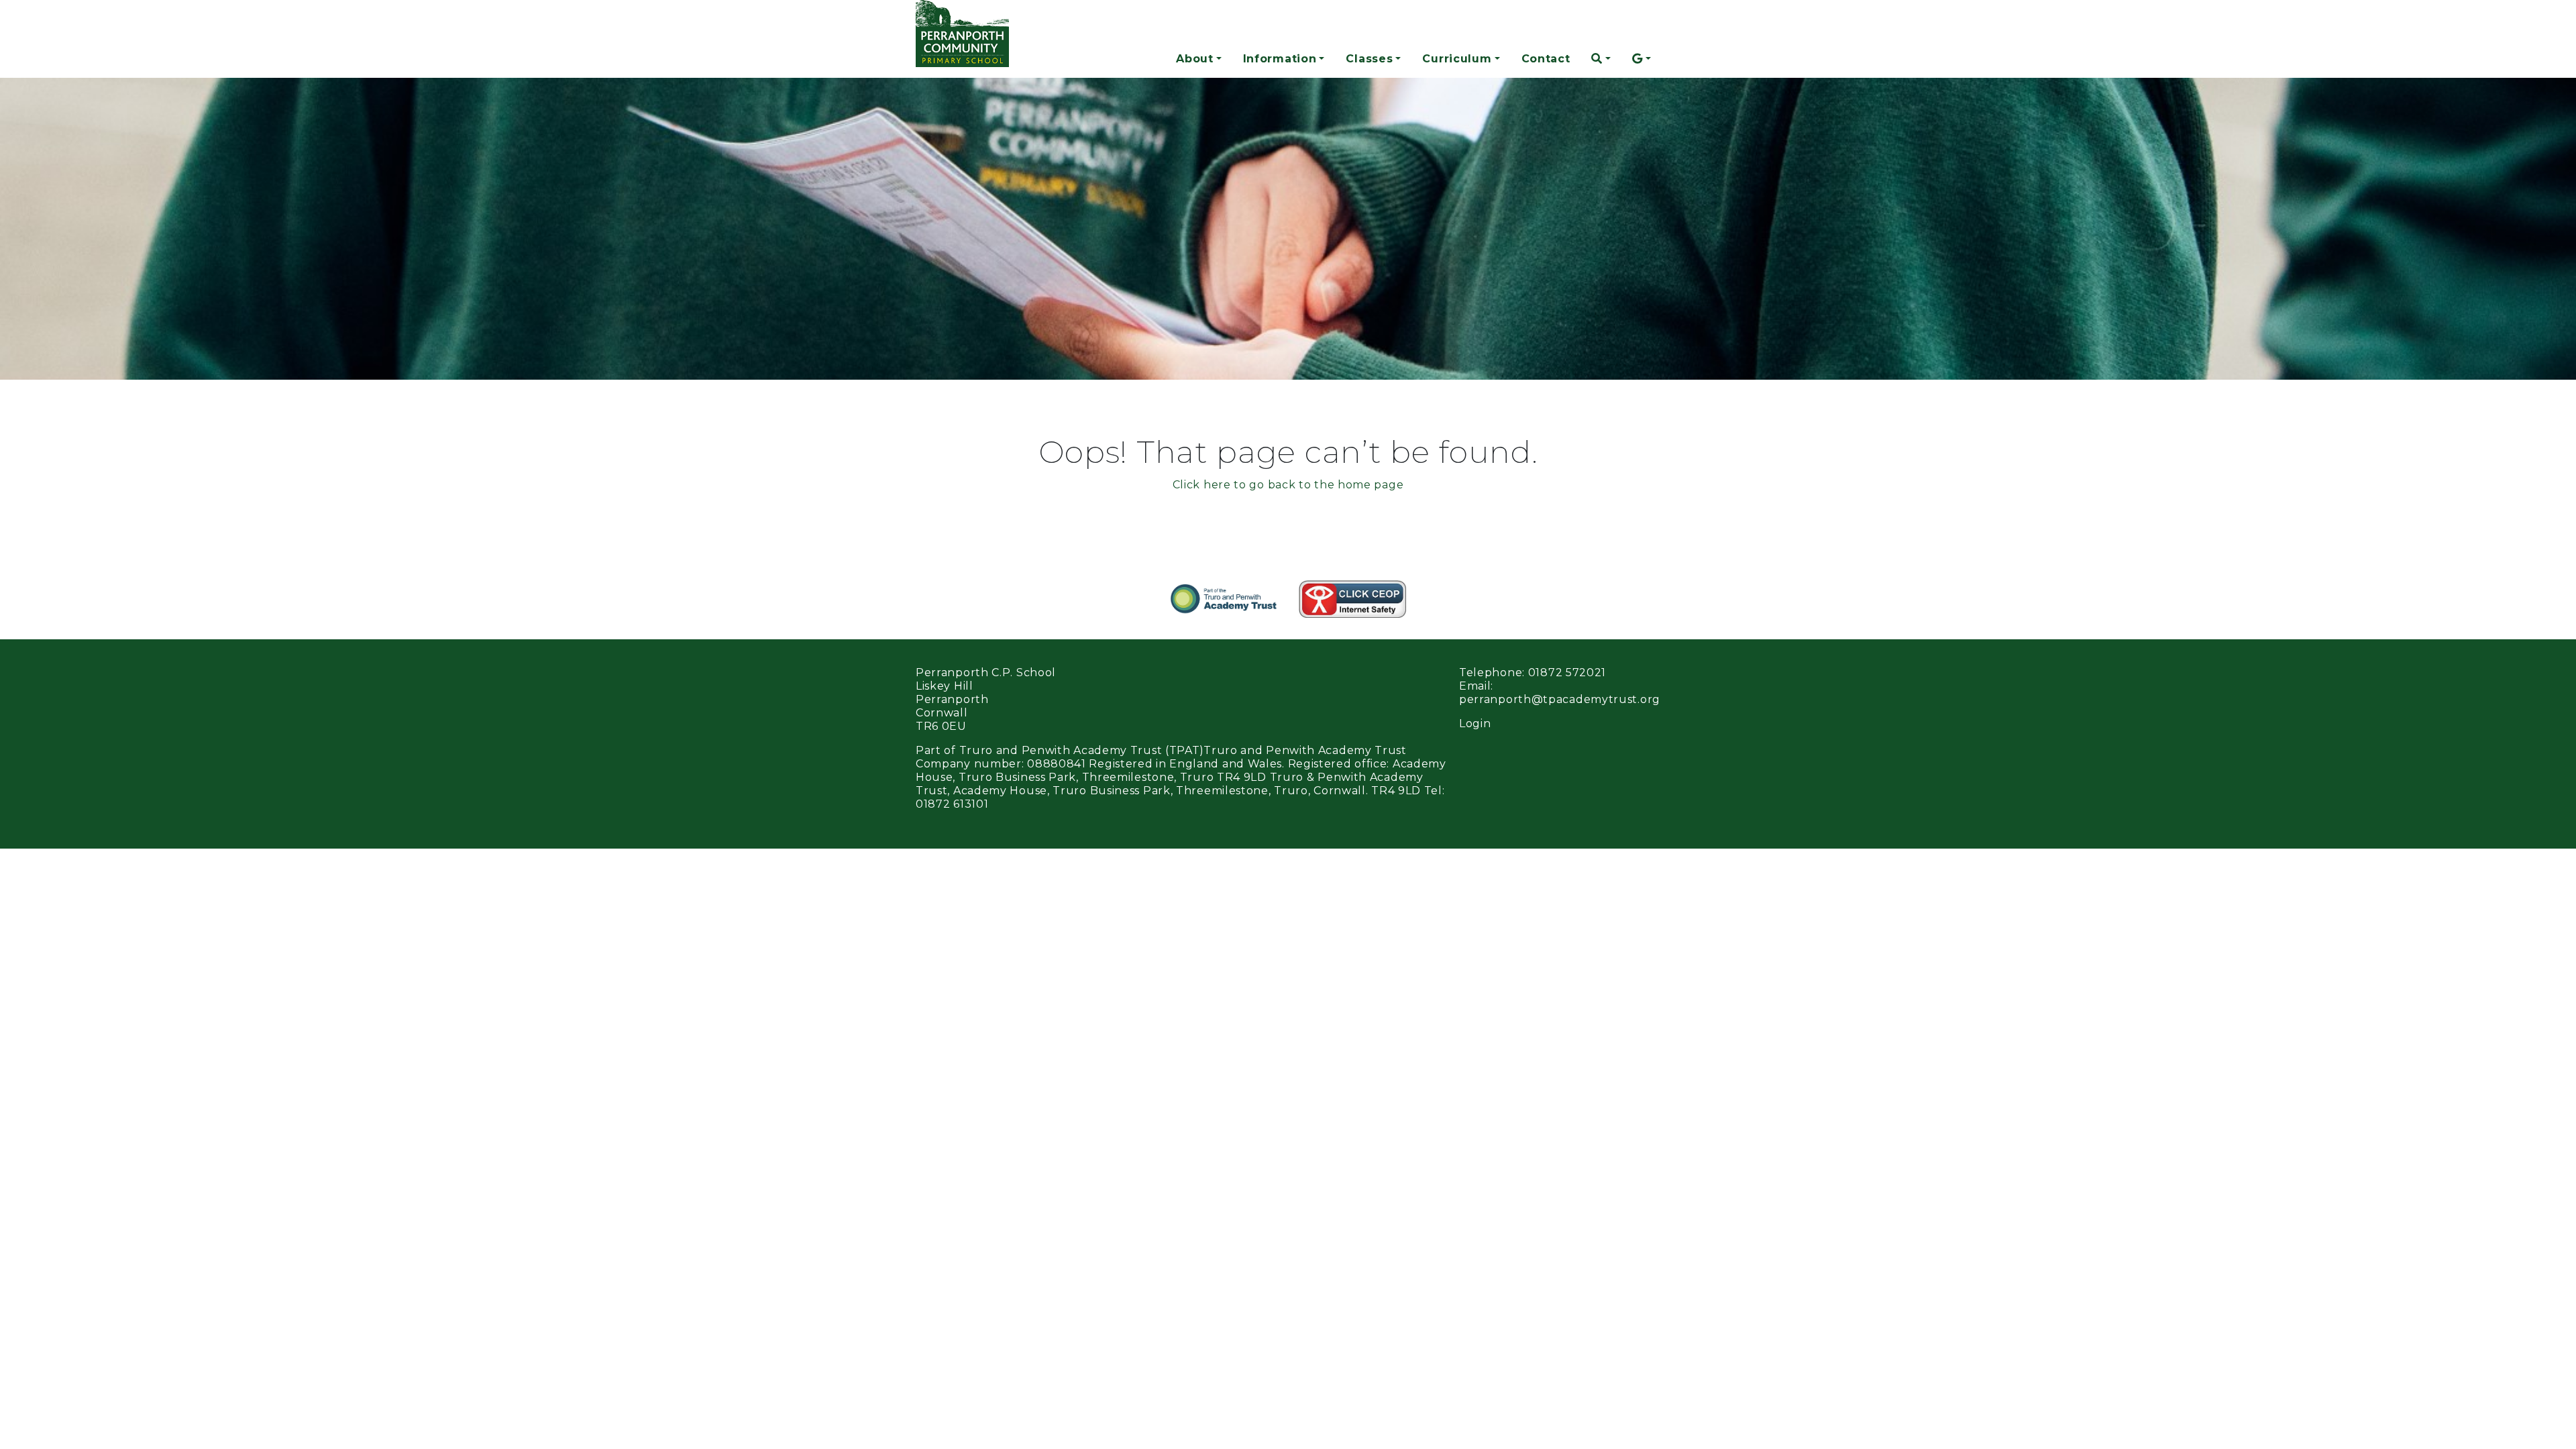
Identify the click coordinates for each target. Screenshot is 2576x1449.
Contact (1546, 59)
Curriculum (1457, 59)
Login (1475, 723)
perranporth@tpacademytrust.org (1560, 699)
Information (1280, 59)
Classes (1369, 59)
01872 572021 (1567, 673)
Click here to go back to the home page (1288, 485)
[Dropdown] (1601, 59)
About (1195, 59)
